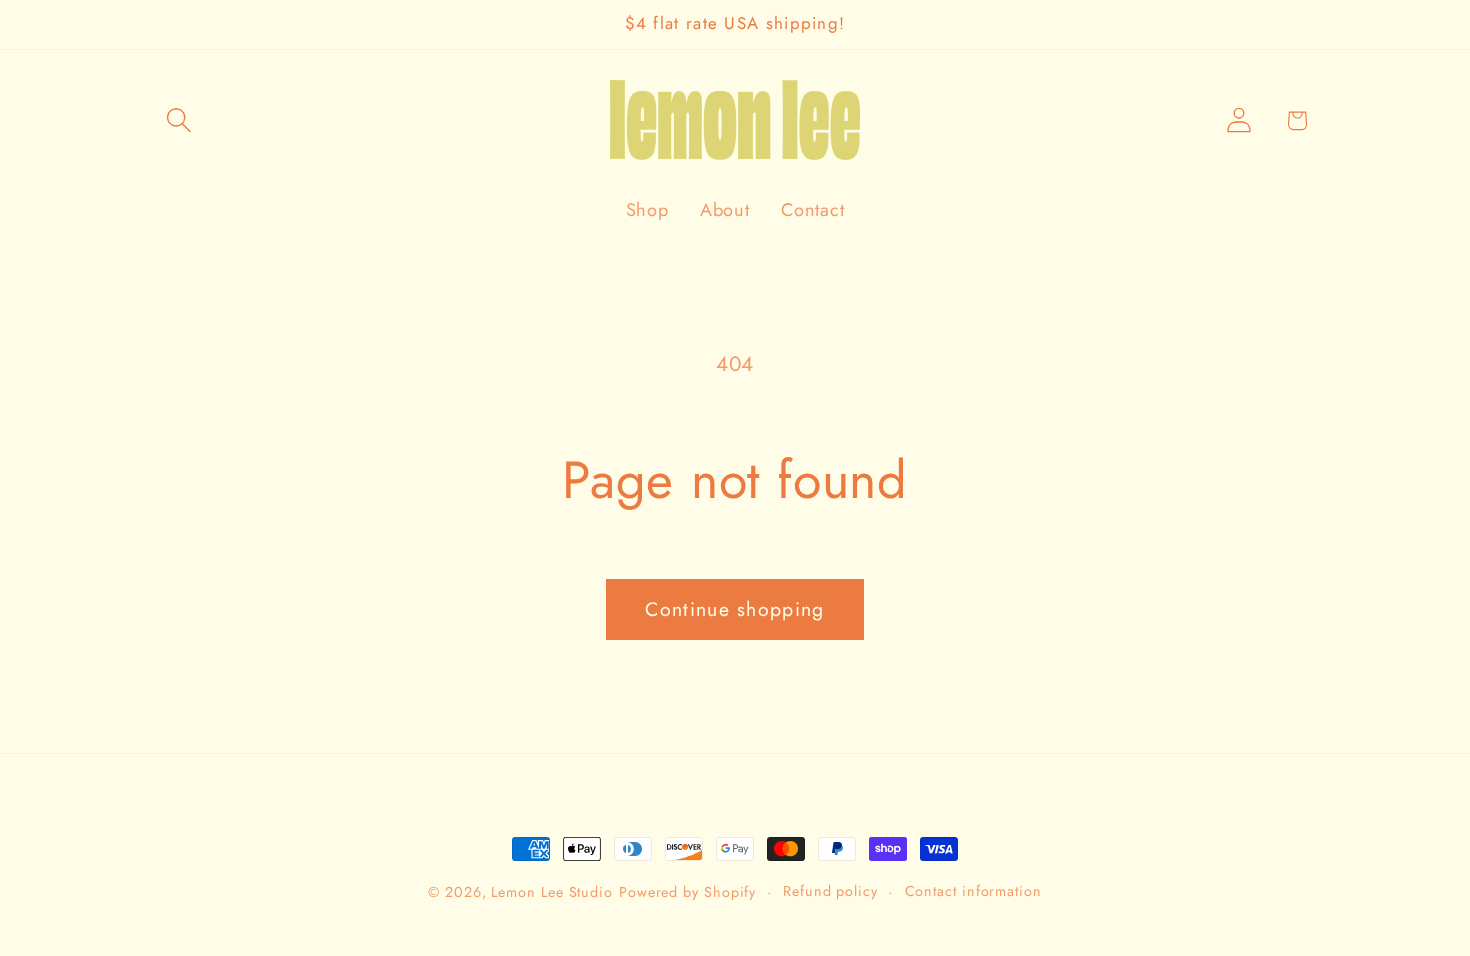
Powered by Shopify (687, 892)
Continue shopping (734, 609)
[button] (178, 120)
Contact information (973, 891)
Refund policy (830, 891)
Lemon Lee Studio (552, 892)
